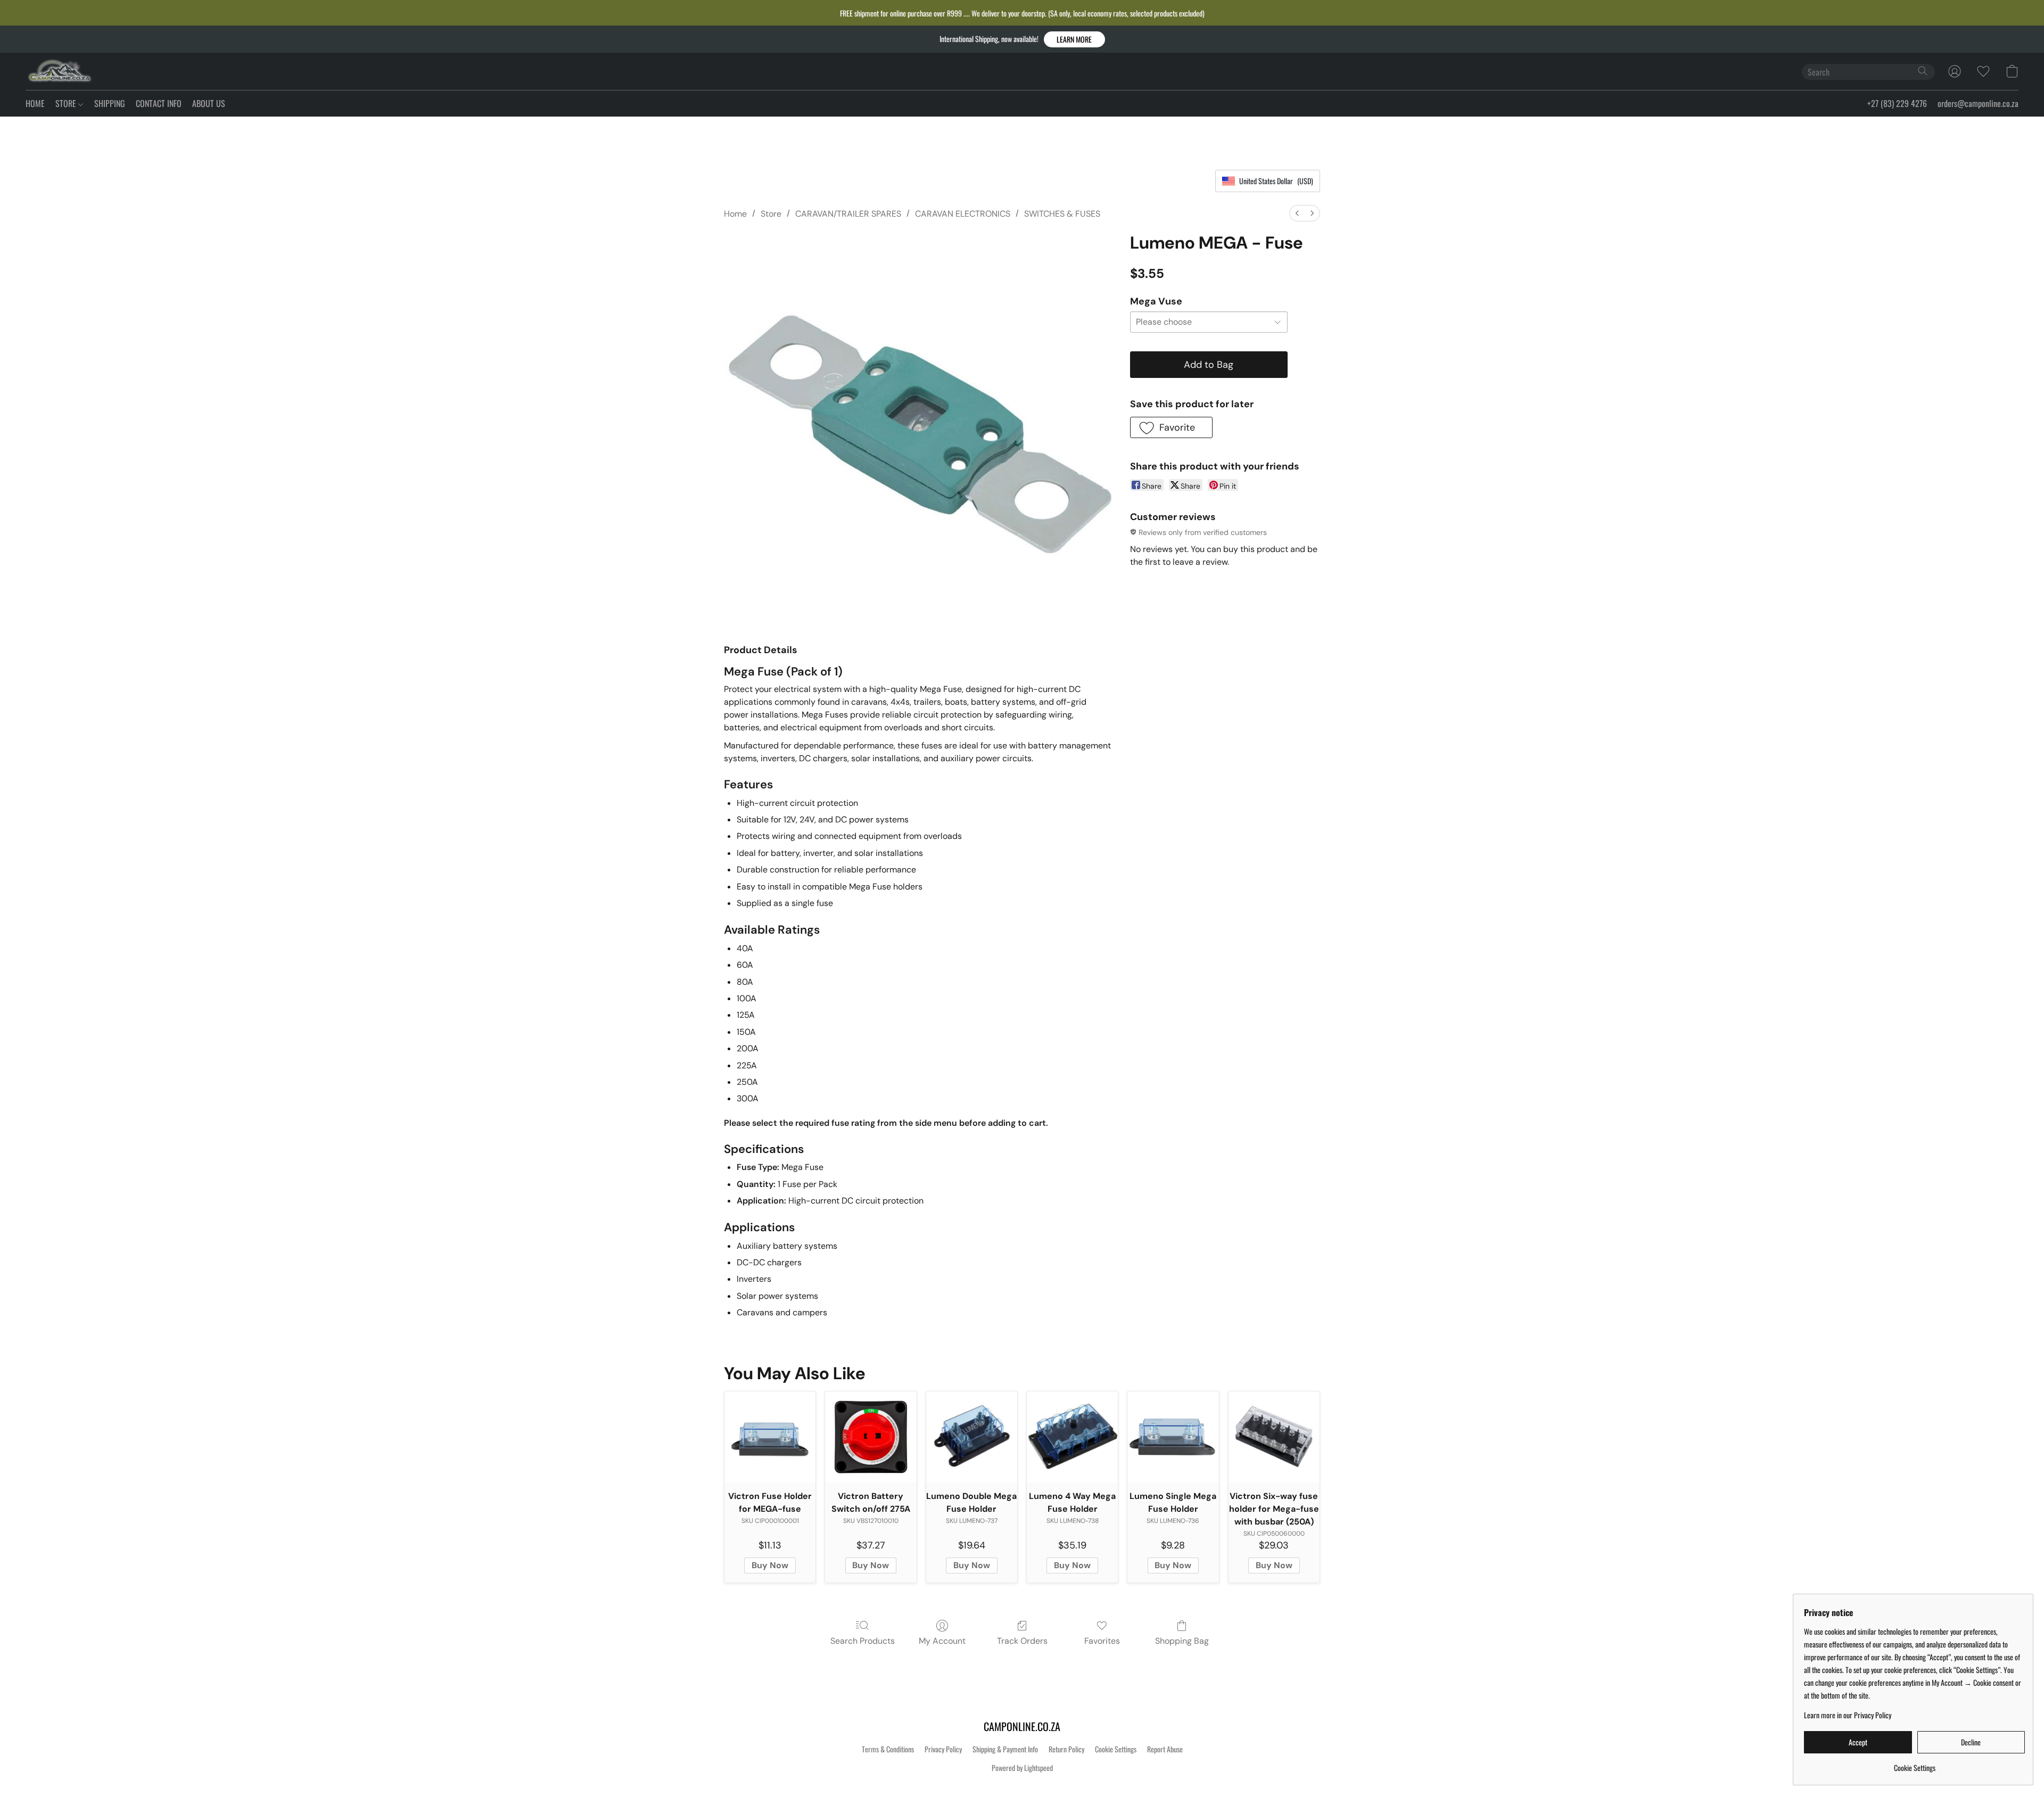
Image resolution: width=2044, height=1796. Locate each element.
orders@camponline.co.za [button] (1978, 103)
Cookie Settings (1116, 1749)
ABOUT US (209, 103)
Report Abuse (1165, 1749)
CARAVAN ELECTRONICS (963, 214)
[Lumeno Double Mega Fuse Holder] (972, 1437)
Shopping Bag (1182, 1641)
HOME (35, 103)
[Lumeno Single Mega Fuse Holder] (1173, 1437)
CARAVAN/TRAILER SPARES (848, 214)
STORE (67, 103)
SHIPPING (110, 103)
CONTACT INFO (159, 103)
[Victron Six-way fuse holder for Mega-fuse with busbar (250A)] (1274, 1437)
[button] (1074, 39)
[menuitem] (1297, 213)
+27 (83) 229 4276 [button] (1897, 103)
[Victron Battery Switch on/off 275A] (871, 1437)
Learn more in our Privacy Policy (1848, 1715)
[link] (1914, 1764)
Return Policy (1066, 1749)
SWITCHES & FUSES (1062, 214)
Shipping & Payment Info (1005, 1749)
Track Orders (1022, 1641)
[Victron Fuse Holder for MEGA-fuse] (770, 1437)
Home (735, 214)
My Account (942, 1641)
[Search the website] (1923, 71)
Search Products (863, 1641)
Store (771, 214)
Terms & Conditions (888, 1749)
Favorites (1102, 1641)
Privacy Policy (943, 1749)
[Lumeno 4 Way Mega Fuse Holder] (1072, 1437)
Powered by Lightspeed (1022, 1768)
